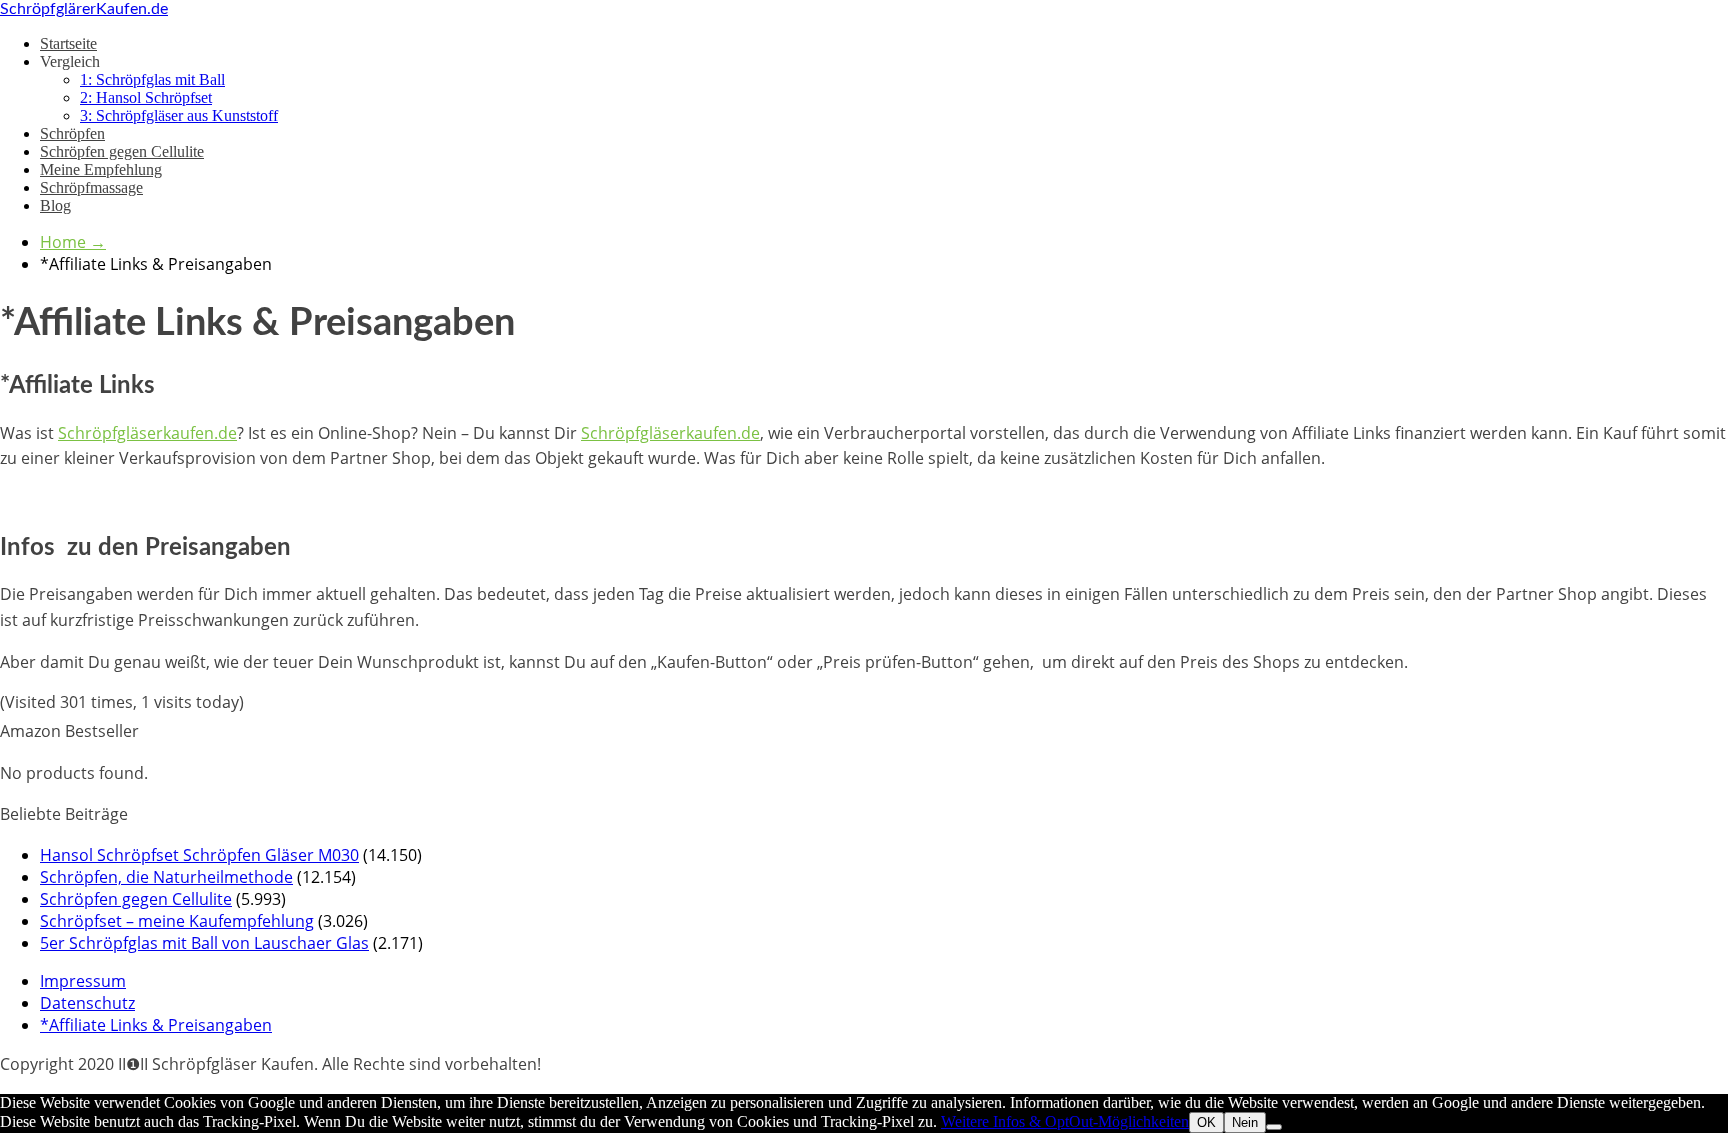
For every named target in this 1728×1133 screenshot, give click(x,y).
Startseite (68, 43)
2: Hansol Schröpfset (146, 97)
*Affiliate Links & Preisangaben (156, 1025)
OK (1206, 1122)
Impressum (83, 981)
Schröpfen (72, 133)
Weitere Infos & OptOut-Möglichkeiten (1065, 1121)
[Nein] (1274, 1127)
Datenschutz (87, 1003)
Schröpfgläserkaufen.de (147, 433)
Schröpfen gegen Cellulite (122, 151)
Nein (1245, 1122)
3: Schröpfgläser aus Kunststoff (179, 115)
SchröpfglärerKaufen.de (84, 9)
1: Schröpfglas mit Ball (152, 79)
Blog (55, 205)
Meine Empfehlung (101, 169)
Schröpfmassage (91, 187)
